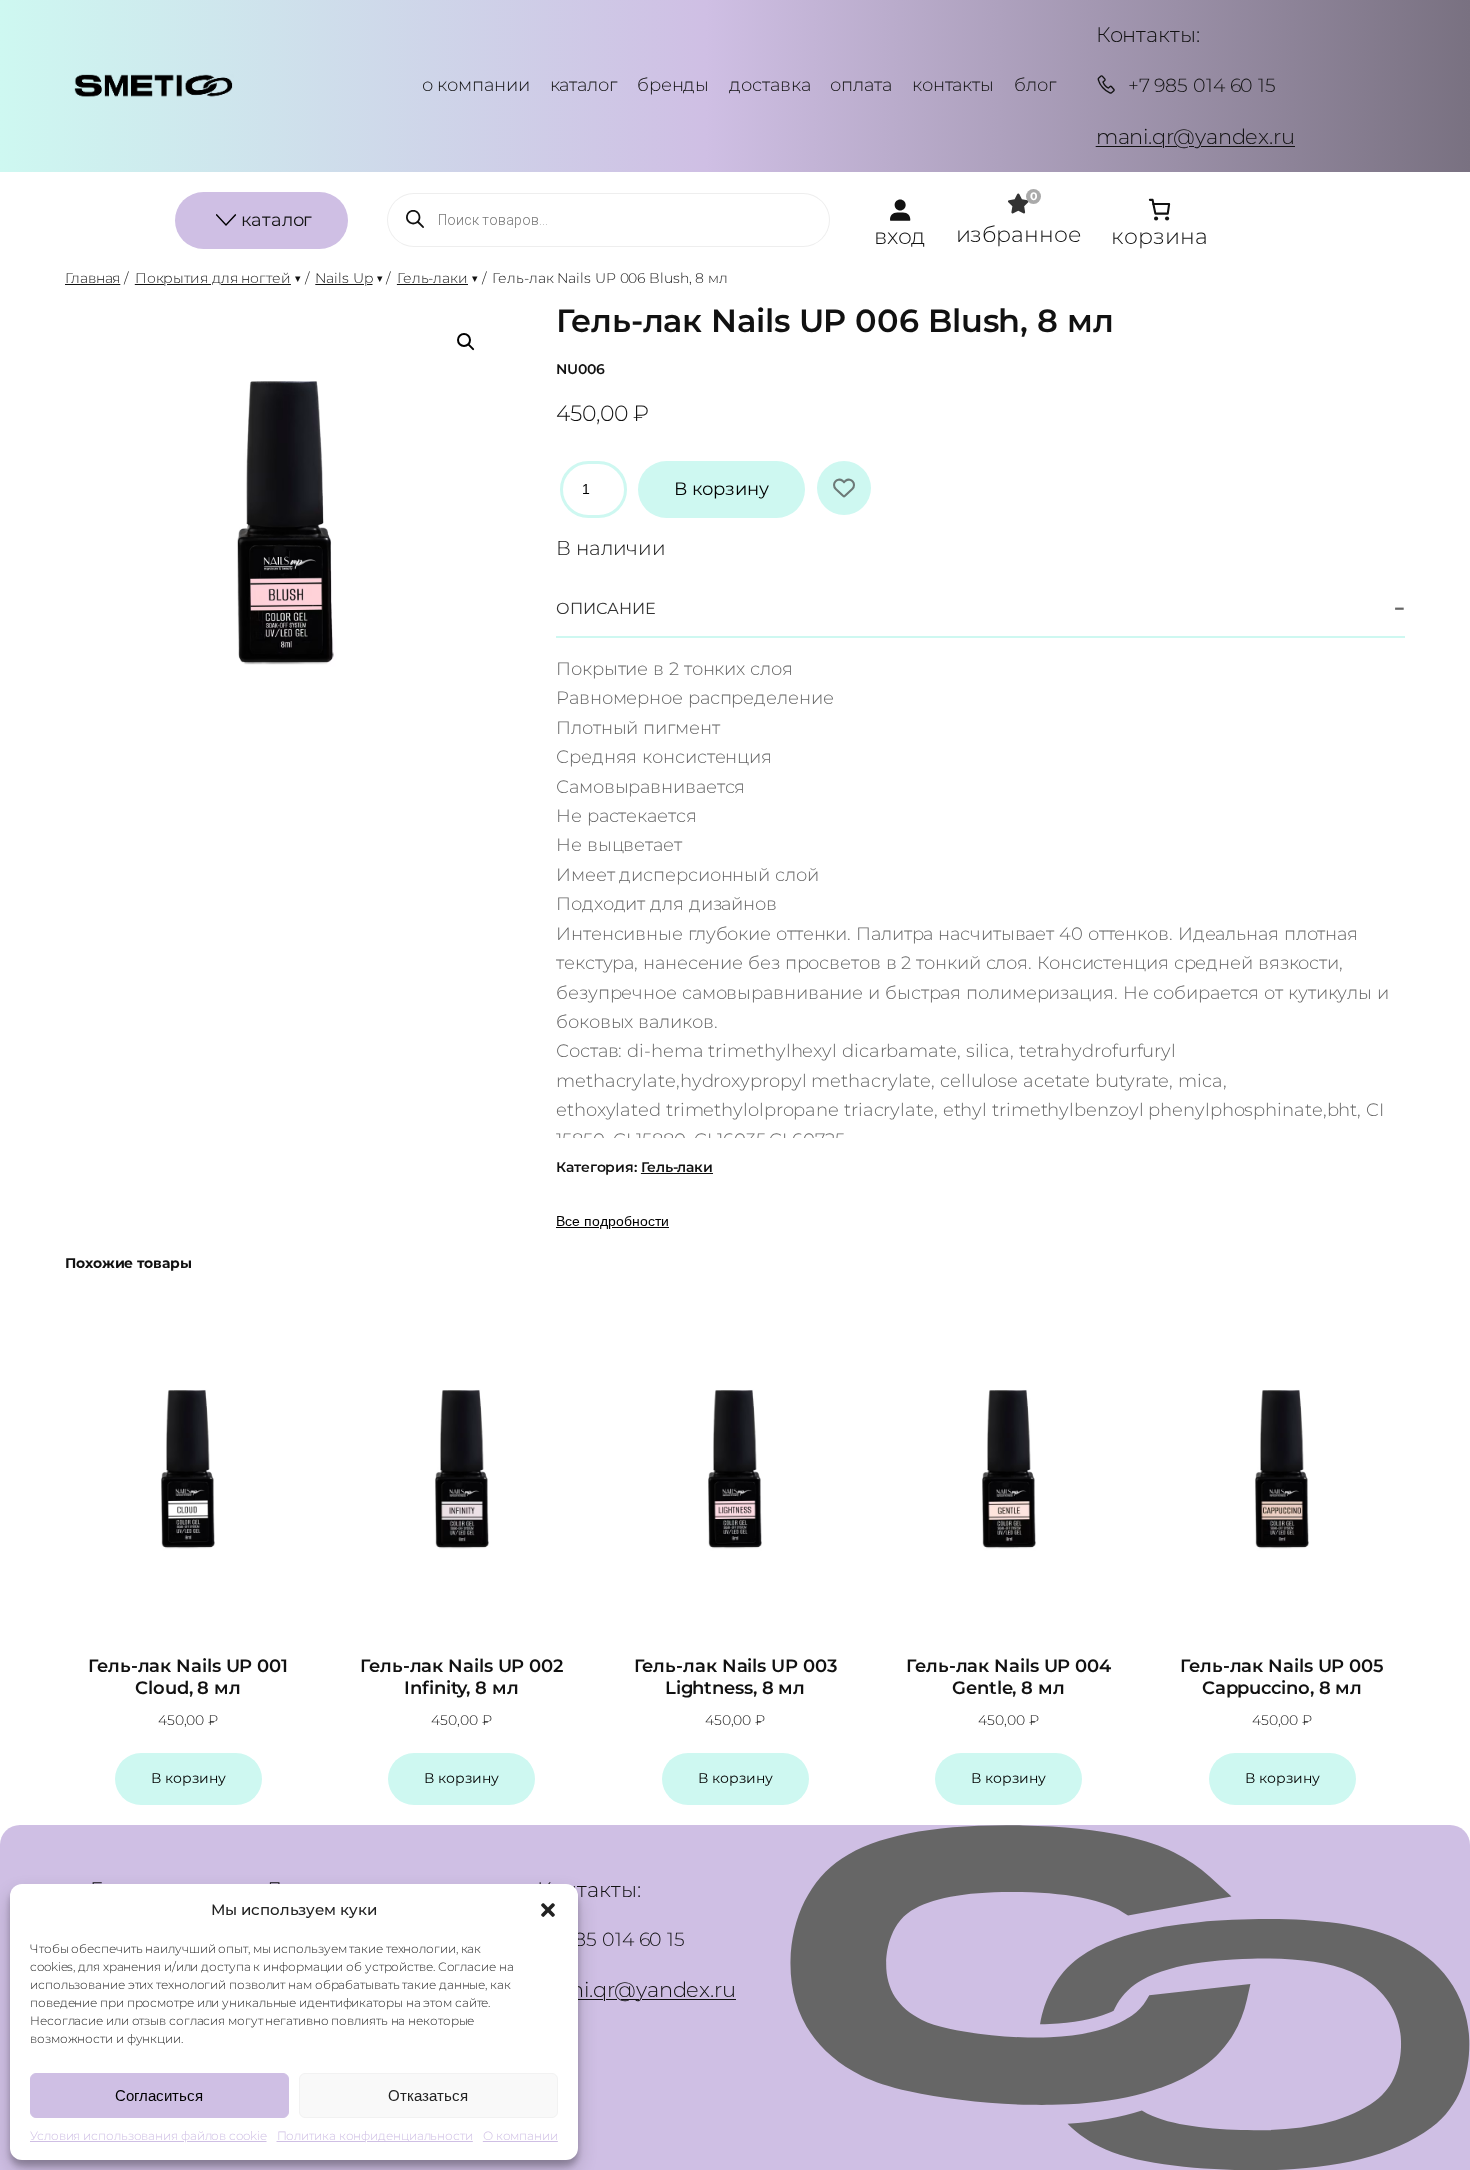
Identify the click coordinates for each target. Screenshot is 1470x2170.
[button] (548, 1910)
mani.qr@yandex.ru (1195, 136)
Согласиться (159, 2095)
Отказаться (428, 2095)
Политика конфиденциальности (375, 2135)
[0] (1018, 204)
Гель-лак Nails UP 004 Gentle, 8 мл (1008, 1677)
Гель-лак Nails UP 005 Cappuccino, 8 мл (1282, 1677)
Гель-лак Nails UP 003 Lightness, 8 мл (735, 1677)
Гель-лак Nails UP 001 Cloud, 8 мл (188, 1677)
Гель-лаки (432, 278)
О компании (520, 2135)
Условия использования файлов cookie (148, 2135)
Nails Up (343, 278)
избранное (1018, 234)
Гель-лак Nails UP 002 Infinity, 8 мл (461, 1677)
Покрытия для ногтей (213, 278)
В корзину (721, 489)
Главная (92, 278)
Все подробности (612, 1221)
